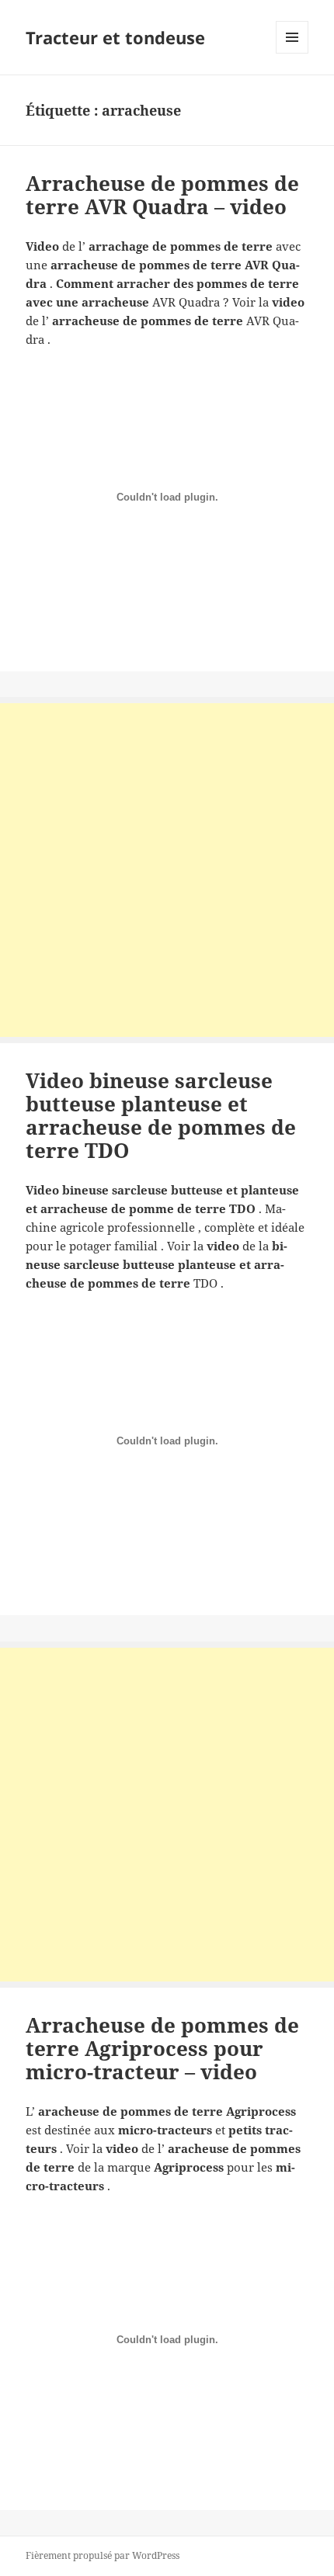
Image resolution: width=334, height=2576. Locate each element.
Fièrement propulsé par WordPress (103, 2555)
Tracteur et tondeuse (115, 37)
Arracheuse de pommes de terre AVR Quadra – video (162, 195)
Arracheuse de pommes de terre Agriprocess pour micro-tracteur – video (162, 2048)
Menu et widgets (292, 53)
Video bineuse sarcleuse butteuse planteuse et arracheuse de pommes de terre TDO (161, 1115)
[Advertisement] (167, 870)
